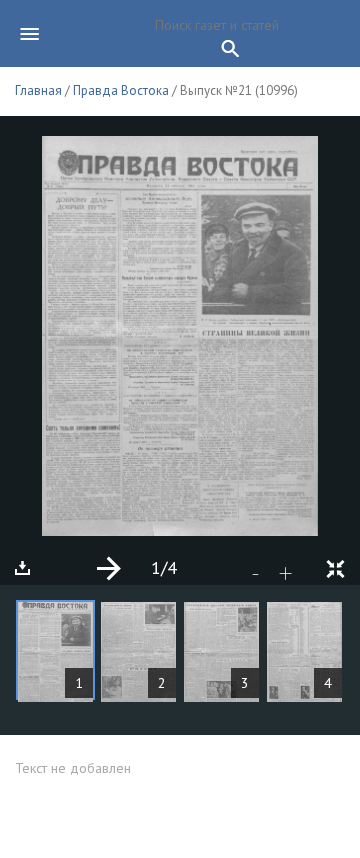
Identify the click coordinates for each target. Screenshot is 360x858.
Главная (38, 90)
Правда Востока (121, 90)
